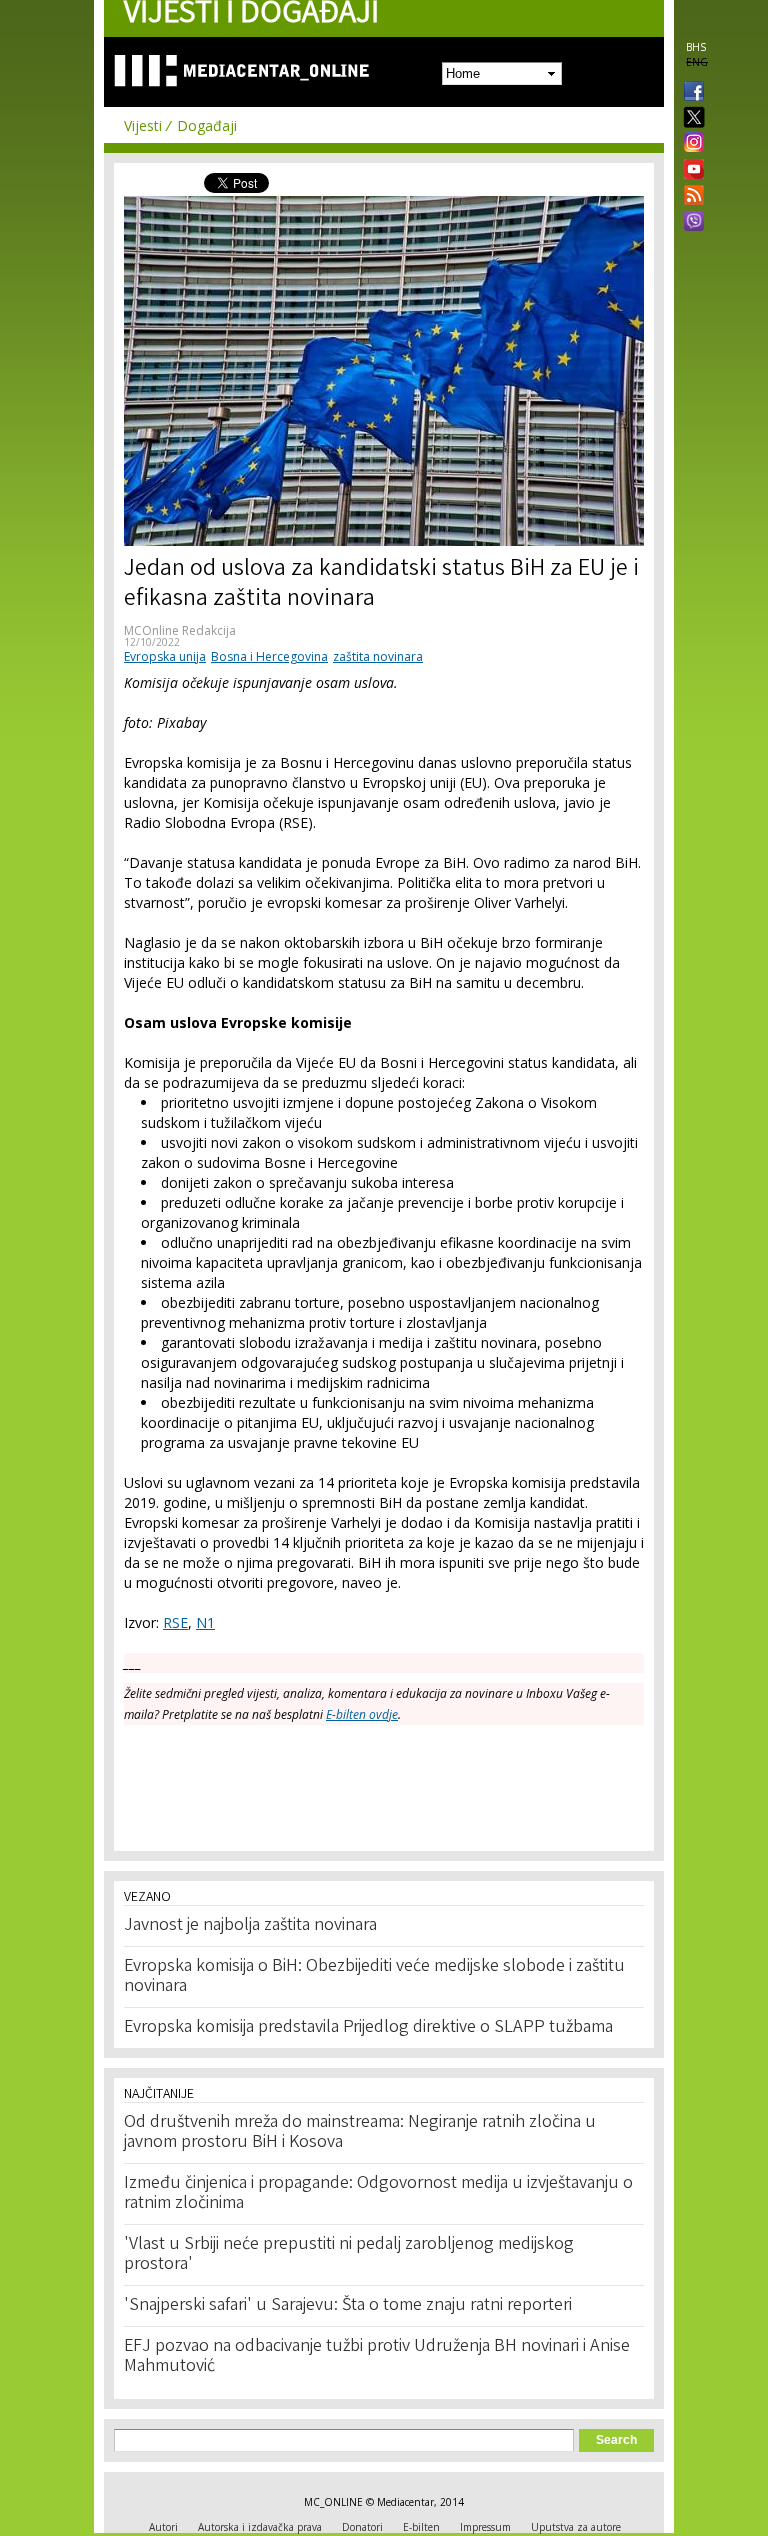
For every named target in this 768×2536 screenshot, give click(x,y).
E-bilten (421, 2527)
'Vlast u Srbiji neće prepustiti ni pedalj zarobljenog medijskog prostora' (349, 2255)
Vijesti (143, 125)
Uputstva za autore (576, 2527)
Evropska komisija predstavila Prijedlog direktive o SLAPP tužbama (368, 2028)
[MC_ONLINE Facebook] (690, 93)
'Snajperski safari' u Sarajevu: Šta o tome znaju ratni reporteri (348, 2306)
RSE (175, 1622)
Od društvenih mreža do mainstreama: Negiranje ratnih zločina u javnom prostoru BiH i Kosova (360, 2133)
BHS (696, 47)
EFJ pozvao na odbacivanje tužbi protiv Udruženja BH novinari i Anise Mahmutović (377, 2357)
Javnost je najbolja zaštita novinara (250, 1926)
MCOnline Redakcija (180, 630)
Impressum (485, 2527)
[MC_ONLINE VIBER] (690, 223)
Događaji (207, 125)
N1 (205, 1622)
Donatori (362, 2527)
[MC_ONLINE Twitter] (690, 118)
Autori (163, 2527)
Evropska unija (165, 656)
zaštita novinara (378, 656)
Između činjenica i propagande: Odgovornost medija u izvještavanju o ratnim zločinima (378, 2194)
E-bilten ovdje (362, 1714)
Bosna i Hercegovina (269, 656)
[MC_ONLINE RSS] (690, 197)
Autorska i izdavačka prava (260, 2527)
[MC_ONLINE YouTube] (690, 169)
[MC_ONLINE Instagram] (690, 144)
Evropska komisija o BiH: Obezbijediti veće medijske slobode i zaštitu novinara (374, 1977)
